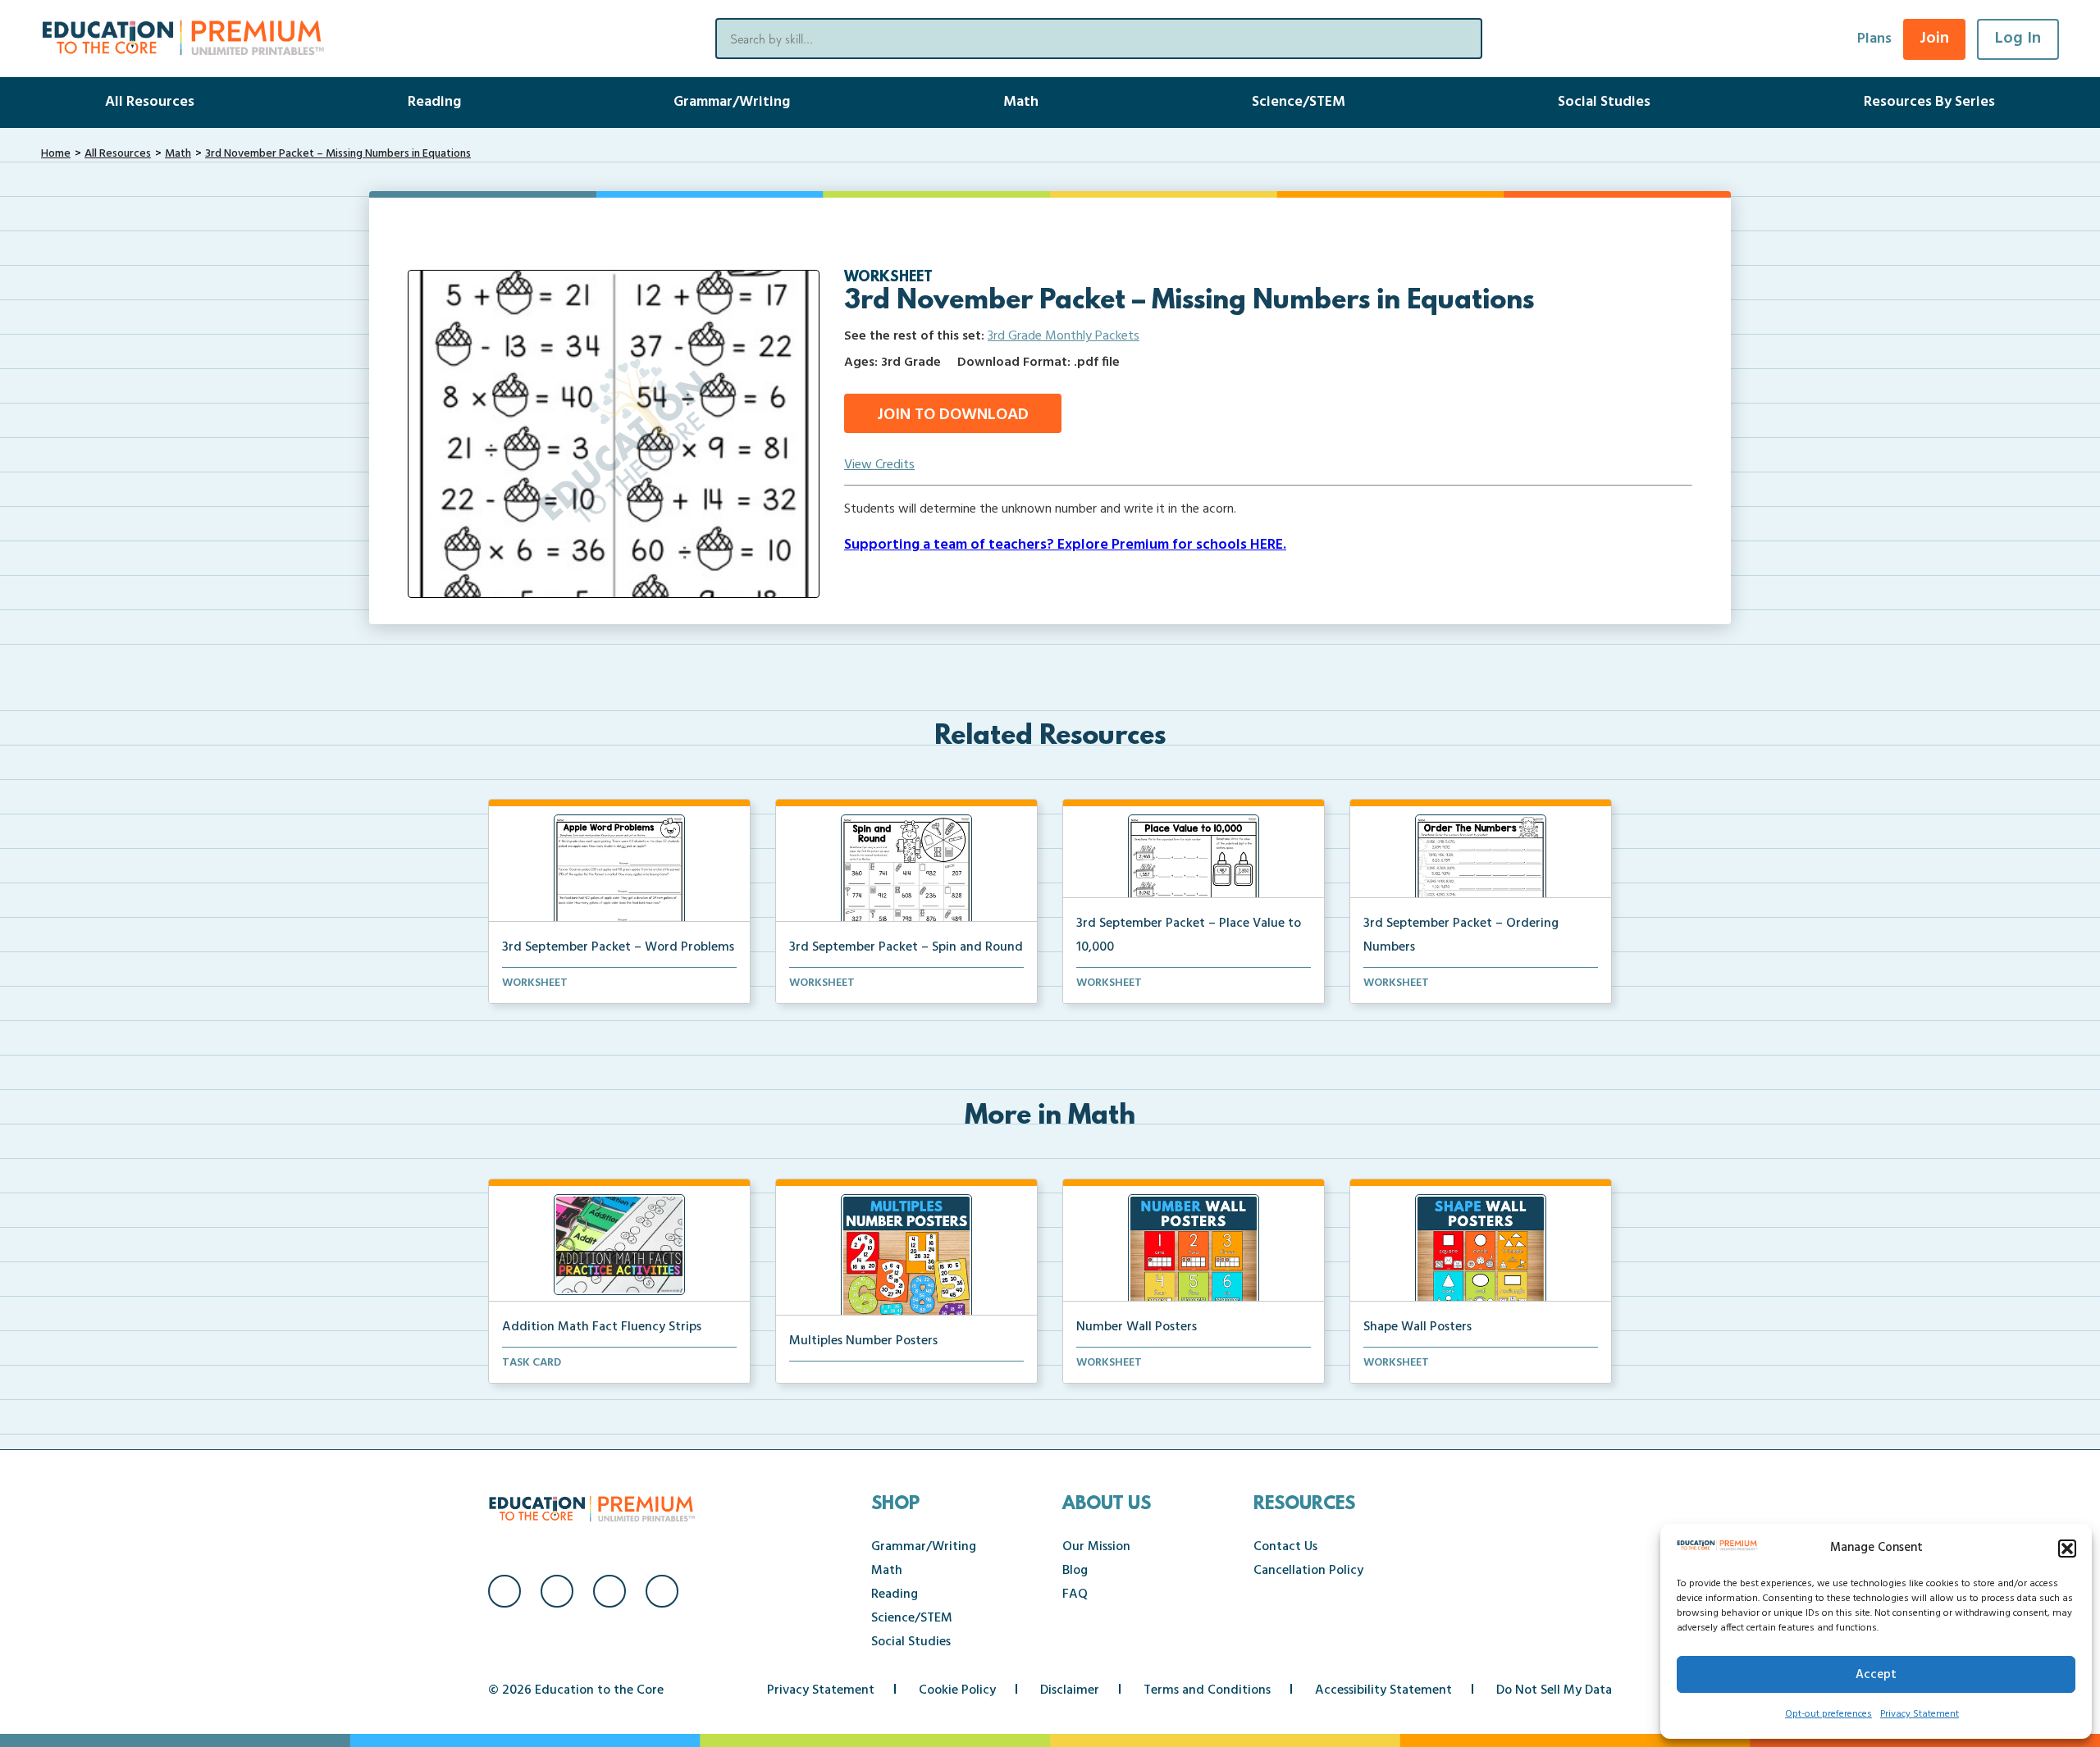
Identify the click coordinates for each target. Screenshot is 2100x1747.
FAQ (1075, 1594)
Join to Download (953, 415)
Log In (2018, 39)
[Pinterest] (662, 1591)
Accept (1876, 1675)
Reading (434, 102)
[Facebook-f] (504, 1591)
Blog (1075, 1571)
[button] (2067, 1549)
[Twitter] (609, 1591)
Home (56, 154)
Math (1021, 102)
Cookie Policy (957, 1690)
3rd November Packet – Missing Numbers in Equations (338, 154)
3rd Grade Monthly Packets (1064, 336)
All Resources (150, 102)
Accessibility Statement (1383, 1690)
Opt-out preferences (1828, 1714)
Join (1934, 39)
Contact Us (1285, 1547)
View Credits (879, 465)
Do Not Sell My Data (1554, 1690)
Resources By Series (1929, 102)
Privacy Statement (1920, 1714)
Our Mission (1096, 1547)
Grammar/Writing (732, 102)
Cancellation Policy (1308, 1571)
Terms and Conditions (1207, 1690)
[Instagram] (557, 1591)
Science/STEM (1299, 102)
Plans (1874, 39)
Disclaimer (1070, 1690)
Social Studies (1604, 102)
